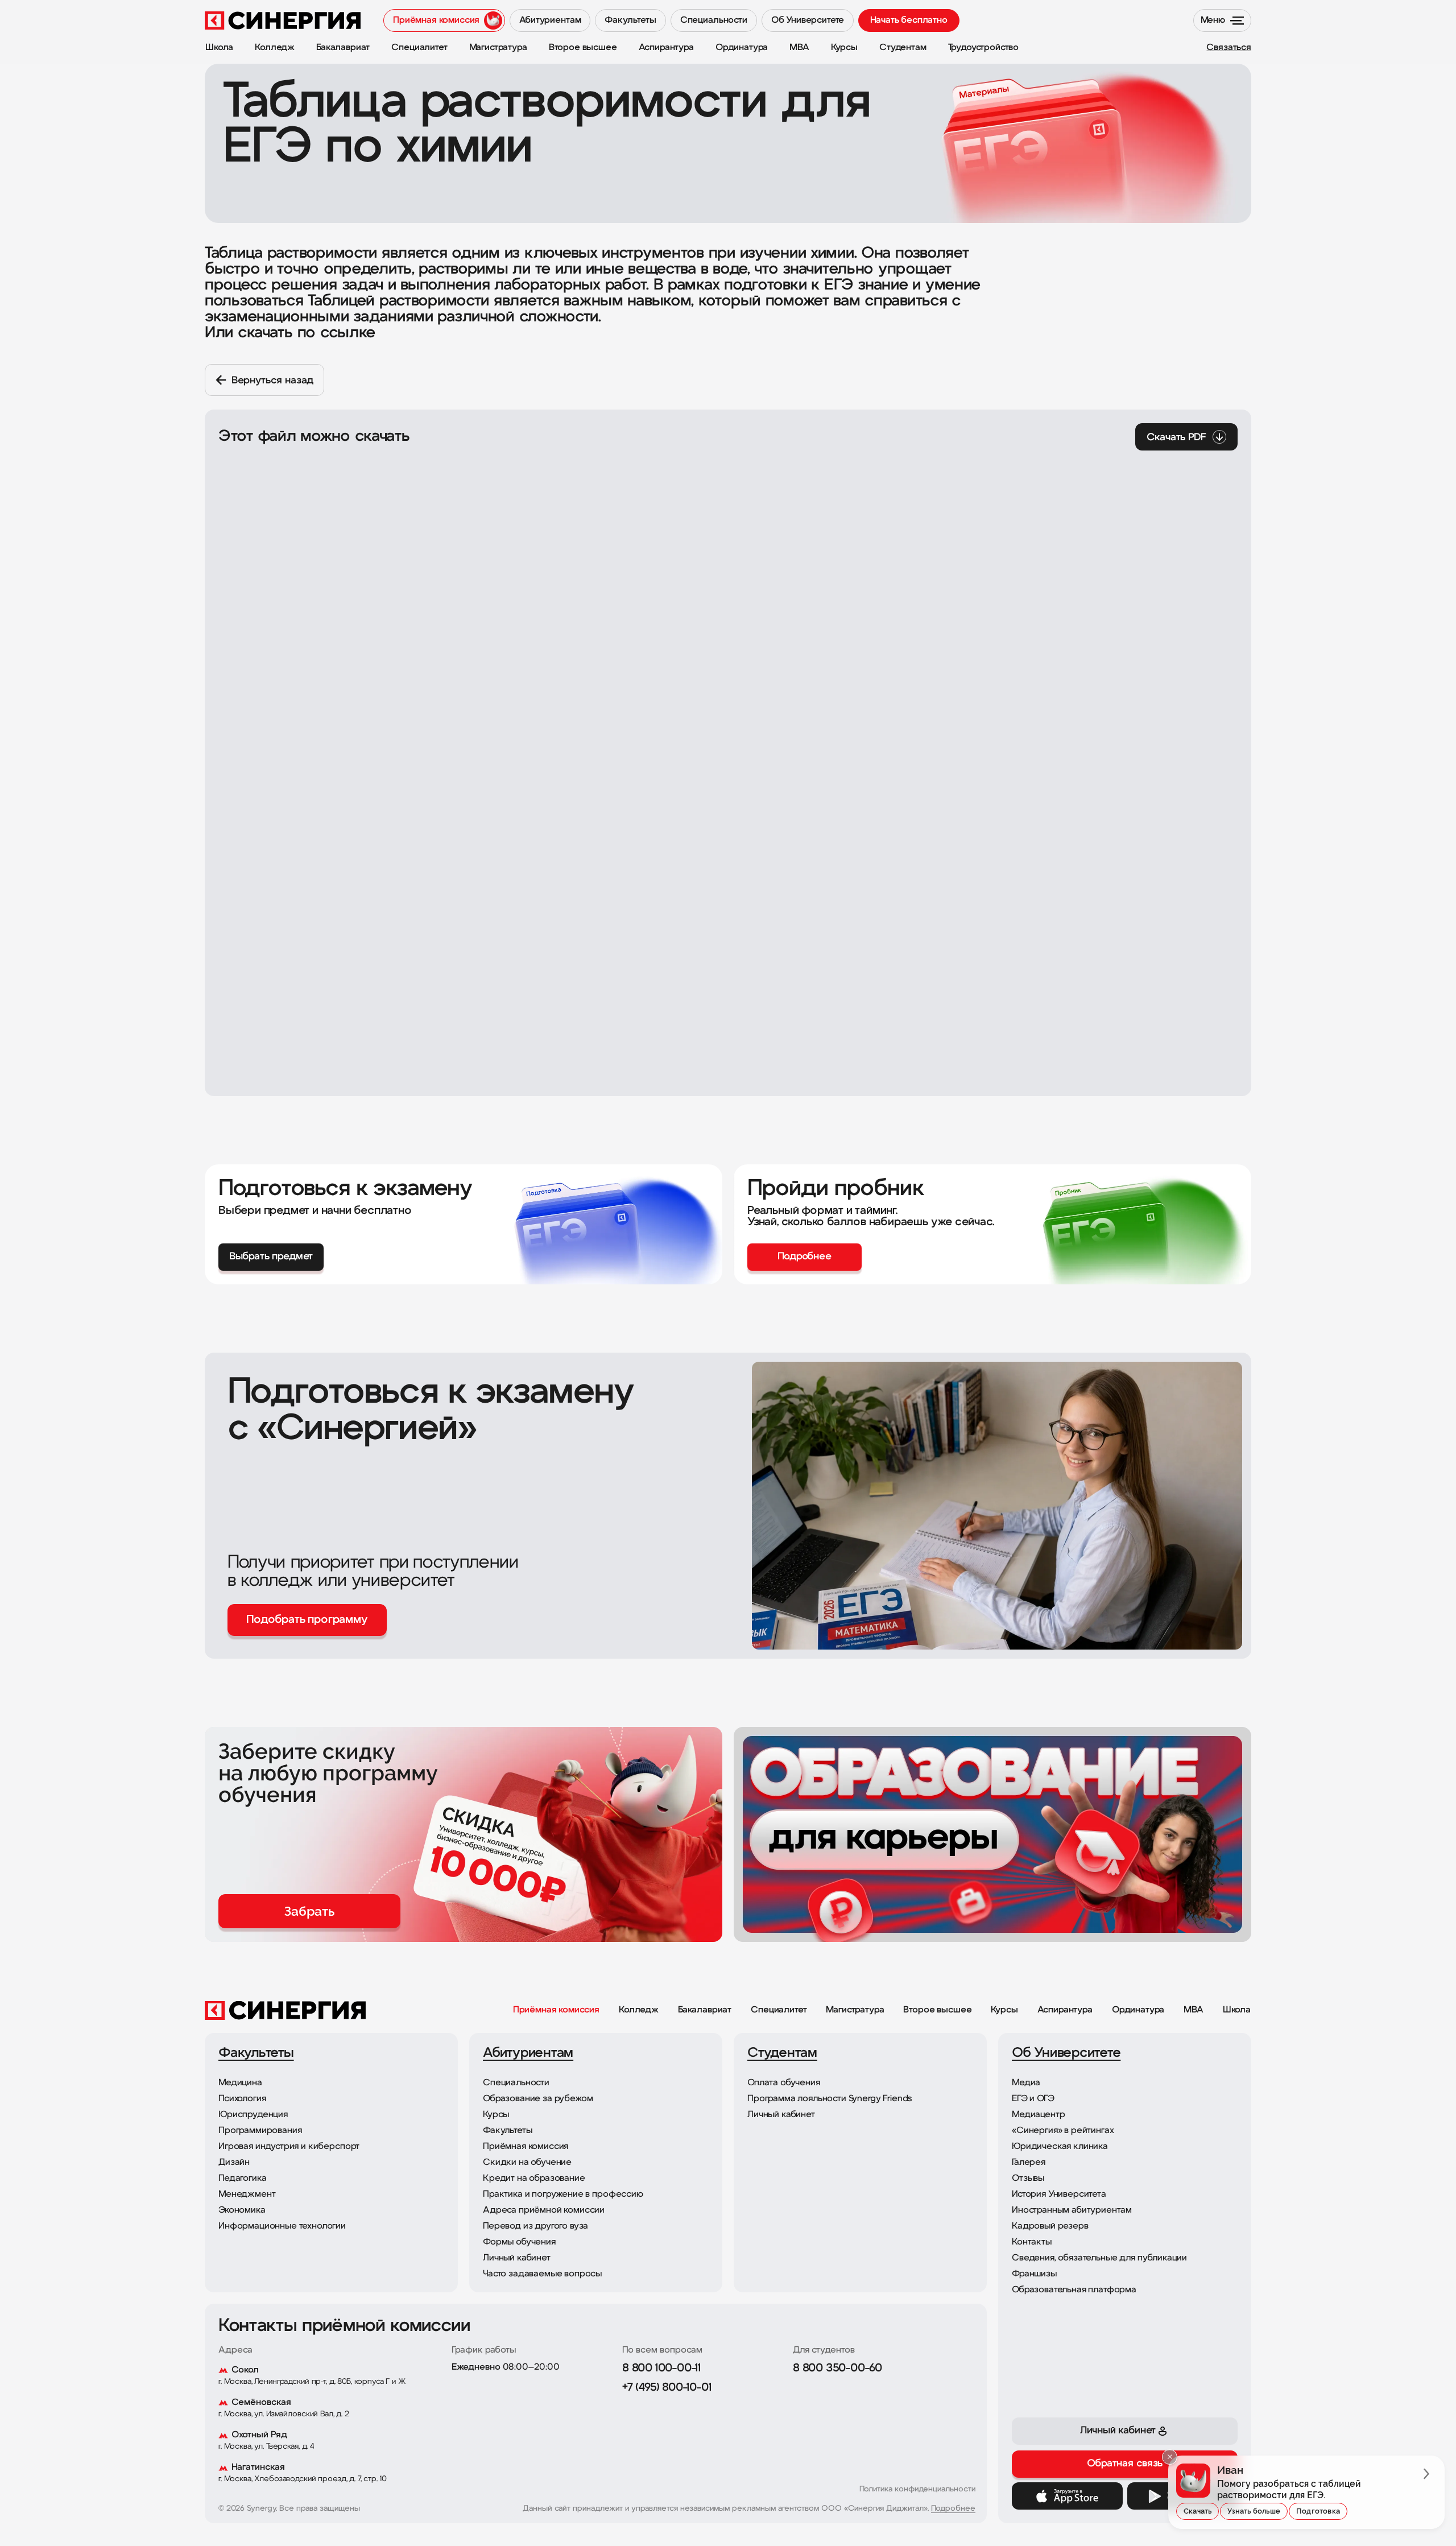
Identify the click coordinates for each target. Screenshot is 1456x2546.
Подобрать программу (307, 1620)
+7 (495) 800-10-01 (667, 2388)
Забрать (309, 1911)
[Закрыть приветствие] (1170, 2457)
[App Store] (1067, 2496)
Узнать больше (1254, 2511)
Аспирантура (1065, 2010)
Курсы (1004, 2010)
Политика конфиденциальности (917, 2489)
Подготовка (1318, 2511)
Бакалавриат (705, 2010)
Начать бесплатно (909, 20)
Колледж (639, 2010)
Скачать (1198, 2511)
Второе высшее (937, 2010)
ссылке (348, 333)
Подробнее (953, 2509)
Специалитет (779, 2010)
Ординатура (1138, 2010)
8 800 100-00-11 (661, 2369)
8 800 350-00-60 (837, 2369)
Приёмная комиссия (556, 2010)
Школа (1237, 2010)
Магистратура (855, 2010)
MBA (1194, 2010)
